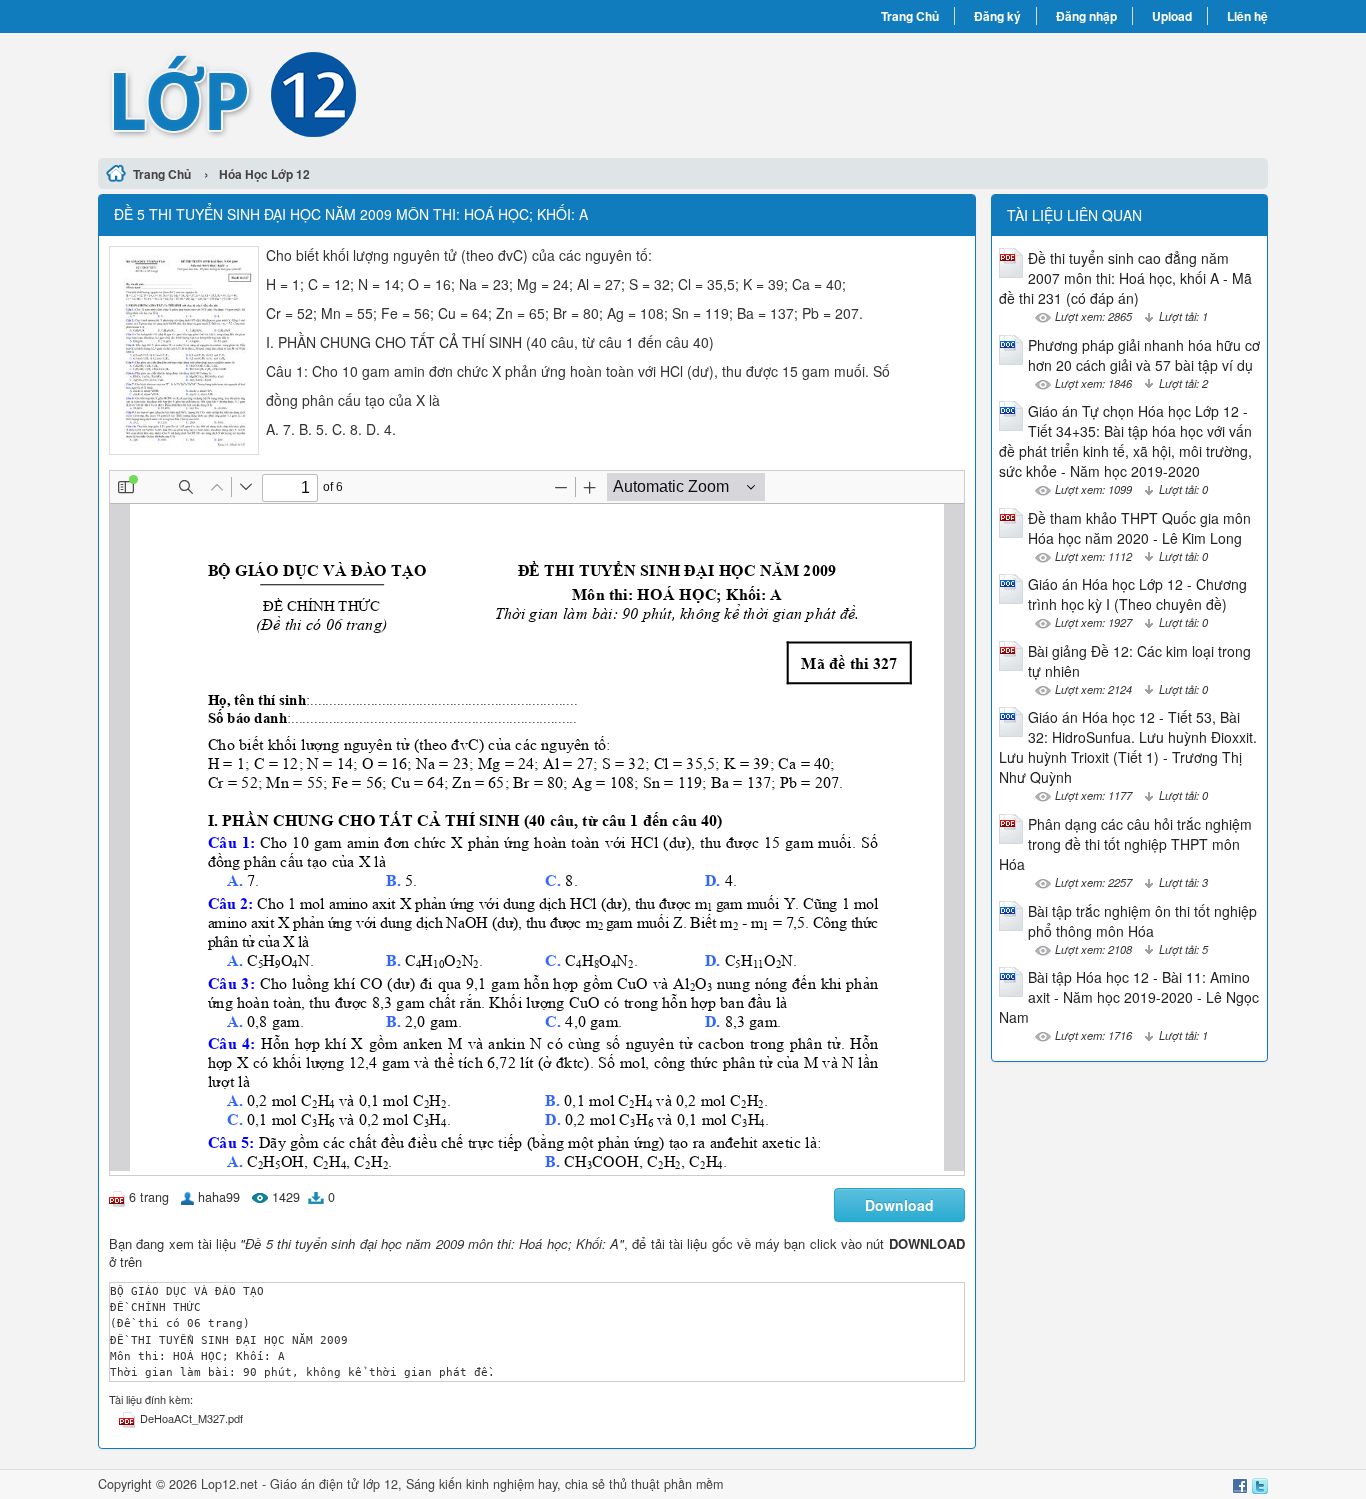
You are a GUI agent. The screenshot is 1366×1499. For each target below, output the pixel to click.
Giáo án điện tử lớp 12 (334, 1484)
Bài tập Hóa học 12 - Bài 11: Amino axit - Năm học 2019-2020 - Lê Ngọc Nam (1129, 997)
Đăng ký (997, 16)
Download (899, 1205)
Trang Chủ (910, 16)
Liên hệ (1247, 16)
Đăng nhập (1086, 16)
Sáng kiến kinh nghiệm (470, 1484)
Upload (1172, 16)
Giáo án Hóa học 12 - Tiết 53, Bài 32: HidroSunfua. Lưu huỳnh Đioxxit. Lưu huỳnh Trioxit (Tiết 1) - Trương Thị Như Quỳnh (1128, 747)
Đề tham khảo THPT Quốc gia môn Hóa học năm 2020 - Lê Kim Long (1139, 528)
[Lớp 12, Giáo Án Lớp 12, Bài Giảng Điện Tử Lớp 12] (390, 93)
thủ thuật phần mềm (666, 1484)
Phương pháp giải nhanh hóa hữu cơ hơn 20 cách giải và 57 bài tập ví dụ (1144, 355)
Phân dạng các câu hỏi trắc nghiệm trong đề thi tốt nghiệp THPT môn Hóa (1125, 844)
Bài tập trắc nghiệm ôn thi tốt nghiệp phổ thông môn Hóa (1142, 921)
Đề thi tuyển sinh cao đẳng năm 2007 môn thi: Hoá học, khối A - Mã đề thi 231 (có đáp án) (1125, 278)
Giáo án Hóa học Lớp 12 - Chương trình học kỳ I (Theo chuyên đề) (1137, 594)
